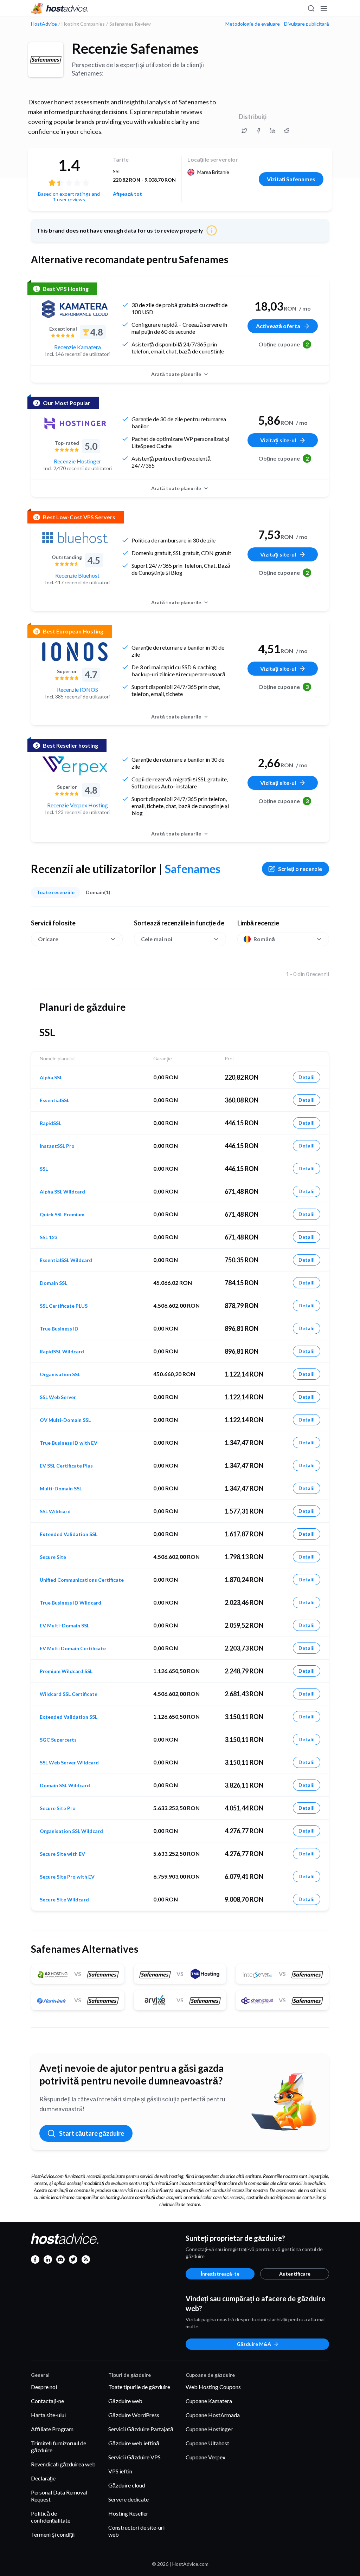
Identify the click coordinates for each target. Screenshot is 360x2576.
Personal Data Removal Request (59, 2496)
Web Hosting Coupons (213, 2387)
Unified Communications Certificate (82, 1580)
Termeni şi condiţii (53, 2534)
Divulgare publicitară (307, 24)
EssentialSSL (54, 1100)
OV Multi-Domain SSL (65, 1420)
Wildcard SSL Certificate (69, 1694)
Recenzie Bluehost (77, 575)
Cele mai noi (157, 939)
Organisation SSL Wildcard (71, 1831)
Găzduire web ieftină (134, 2443)
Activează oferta (278, 326)
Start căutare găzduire (92, 2133)
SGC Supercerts (58, 1740)
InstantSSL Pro (57, 1146)
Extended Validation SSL (69, 1534)
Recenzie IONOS (78, 689)
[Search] (311, 8)
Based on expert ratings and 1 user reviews (69, 197)
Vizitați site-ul (278, 440)
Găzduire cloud (127, 2485)
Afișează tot (127, 194)
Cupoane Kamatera (209, 2401)
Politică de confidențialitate (51, 2517)
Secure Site (53, 1557)
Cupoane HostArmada (213, 2415)
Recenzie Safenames (135, 48)
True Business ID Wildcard (70, 1603)
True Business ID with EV (69, 1443)
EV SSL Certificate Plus (66, 1466)
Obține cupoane (284, 344)
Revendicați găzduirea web (63, 2464)
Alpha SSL (51, 1078)
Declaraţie (43, 2478)
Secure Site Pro (58, 1808)
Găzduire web (125, 2401)
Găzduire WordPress (134, 2415)
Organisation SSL (60, 1374)
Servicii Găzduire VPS (134, 2457)
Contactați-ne (47, 2401)
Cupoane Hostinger (209, 2429)
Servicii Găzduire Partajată (141, 2429)
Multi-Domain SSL (61, 1489)
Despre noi (44, 2387)
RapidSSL (50, 1123)
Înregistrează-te (220, 2274)
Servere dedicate (128, 2499)
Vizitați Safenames (291, 179)
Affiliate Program (52, 2429)
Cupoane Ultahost (207, 2443)
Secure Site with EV (62, 1854)
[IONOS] (75, 652)
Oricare (48, 939)
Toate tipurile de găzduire (139, 2387)
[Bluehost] (75, 538)
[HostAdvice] (60, 8)
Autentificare (295, 2274)
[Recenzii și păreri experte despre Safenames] (244, 131)
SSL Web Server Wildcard (69, 1763)
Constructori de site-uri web (136, 2531)
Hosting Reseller (128, 2513)
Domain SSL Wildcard (65, 1785)
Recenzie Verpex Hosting (78, 805)
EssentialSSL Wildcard (66, 1260)
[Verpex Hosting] (75, 766)
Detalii (307, 1077)
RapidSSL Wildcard (62, 1352)
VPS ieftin (120, 2471)
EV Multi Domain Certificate (73, 1648)
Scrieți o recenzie (300, 869)
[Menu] (323, 8)
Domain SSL (53, 1283)
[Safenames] (46, 60)
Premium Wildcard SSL (66, 1671)
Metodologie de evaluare (253, 24)
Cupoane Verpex (205, 2457)
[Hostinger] (75, 423)
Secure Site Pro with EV (67, 1877)
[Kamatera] (75, 309)
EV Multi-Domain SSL (65, 1626)
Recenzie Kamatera (78, 347)
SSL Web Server (58, 1397)
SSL (44, 1169)
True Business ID (59, 1329)
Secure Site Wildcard (64, 1900)
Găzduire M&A (254, 2344)
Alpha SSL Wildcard (62, 1192)
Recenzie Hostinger (78, 461)
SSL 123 (49, 1237)
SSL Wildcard (55, 1511)
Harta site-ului (48, 2415)
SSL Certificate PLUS (64, 1306)
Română (264, 939)
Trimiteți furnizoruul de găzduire (59, 2447)
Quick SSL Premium (62, 1215)
